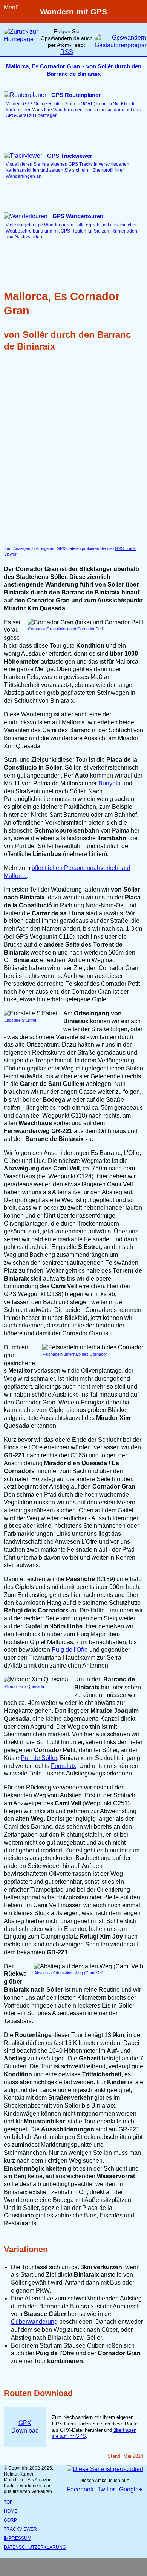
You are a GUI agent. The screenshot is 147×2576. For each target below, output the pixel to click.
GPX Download (25, 2427)
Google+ (131, 2489)
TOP (8, 2502)
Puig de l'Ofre (70, 1650)
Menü (11, 7)
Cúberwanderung (34, 2322)
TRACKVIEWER (20, 2529)
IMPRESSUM (18, 2538)
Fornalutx (64, 1766)
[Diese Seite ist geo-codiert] (105, 2469)
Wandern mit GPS (73, 12)
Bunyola (109, 783)
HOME (11, 2511)
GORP (10, 2520)
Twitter (106, 2489)
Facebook (80, 2489)
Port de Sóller (39, 1758)
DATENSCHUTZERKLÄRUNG (35, 2547)
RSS (67, 52)
